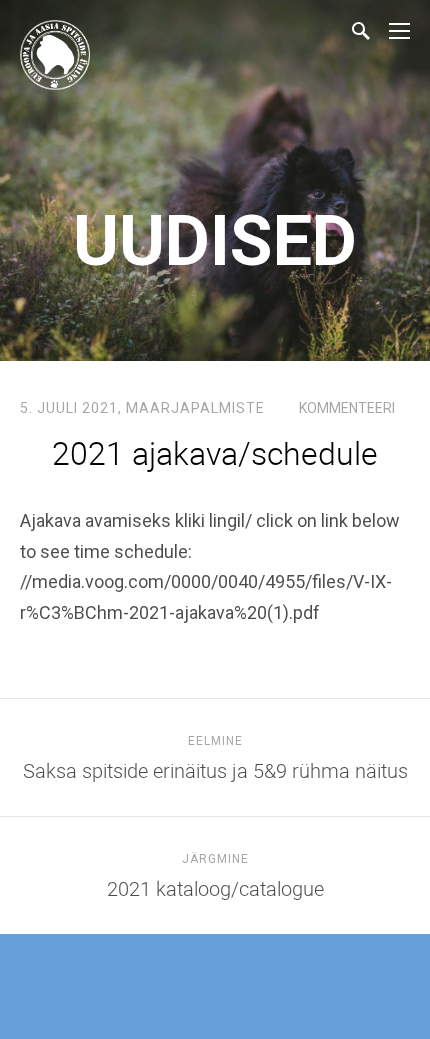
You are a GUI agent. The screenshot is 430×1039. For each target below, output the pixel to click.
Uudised (215, 241)
